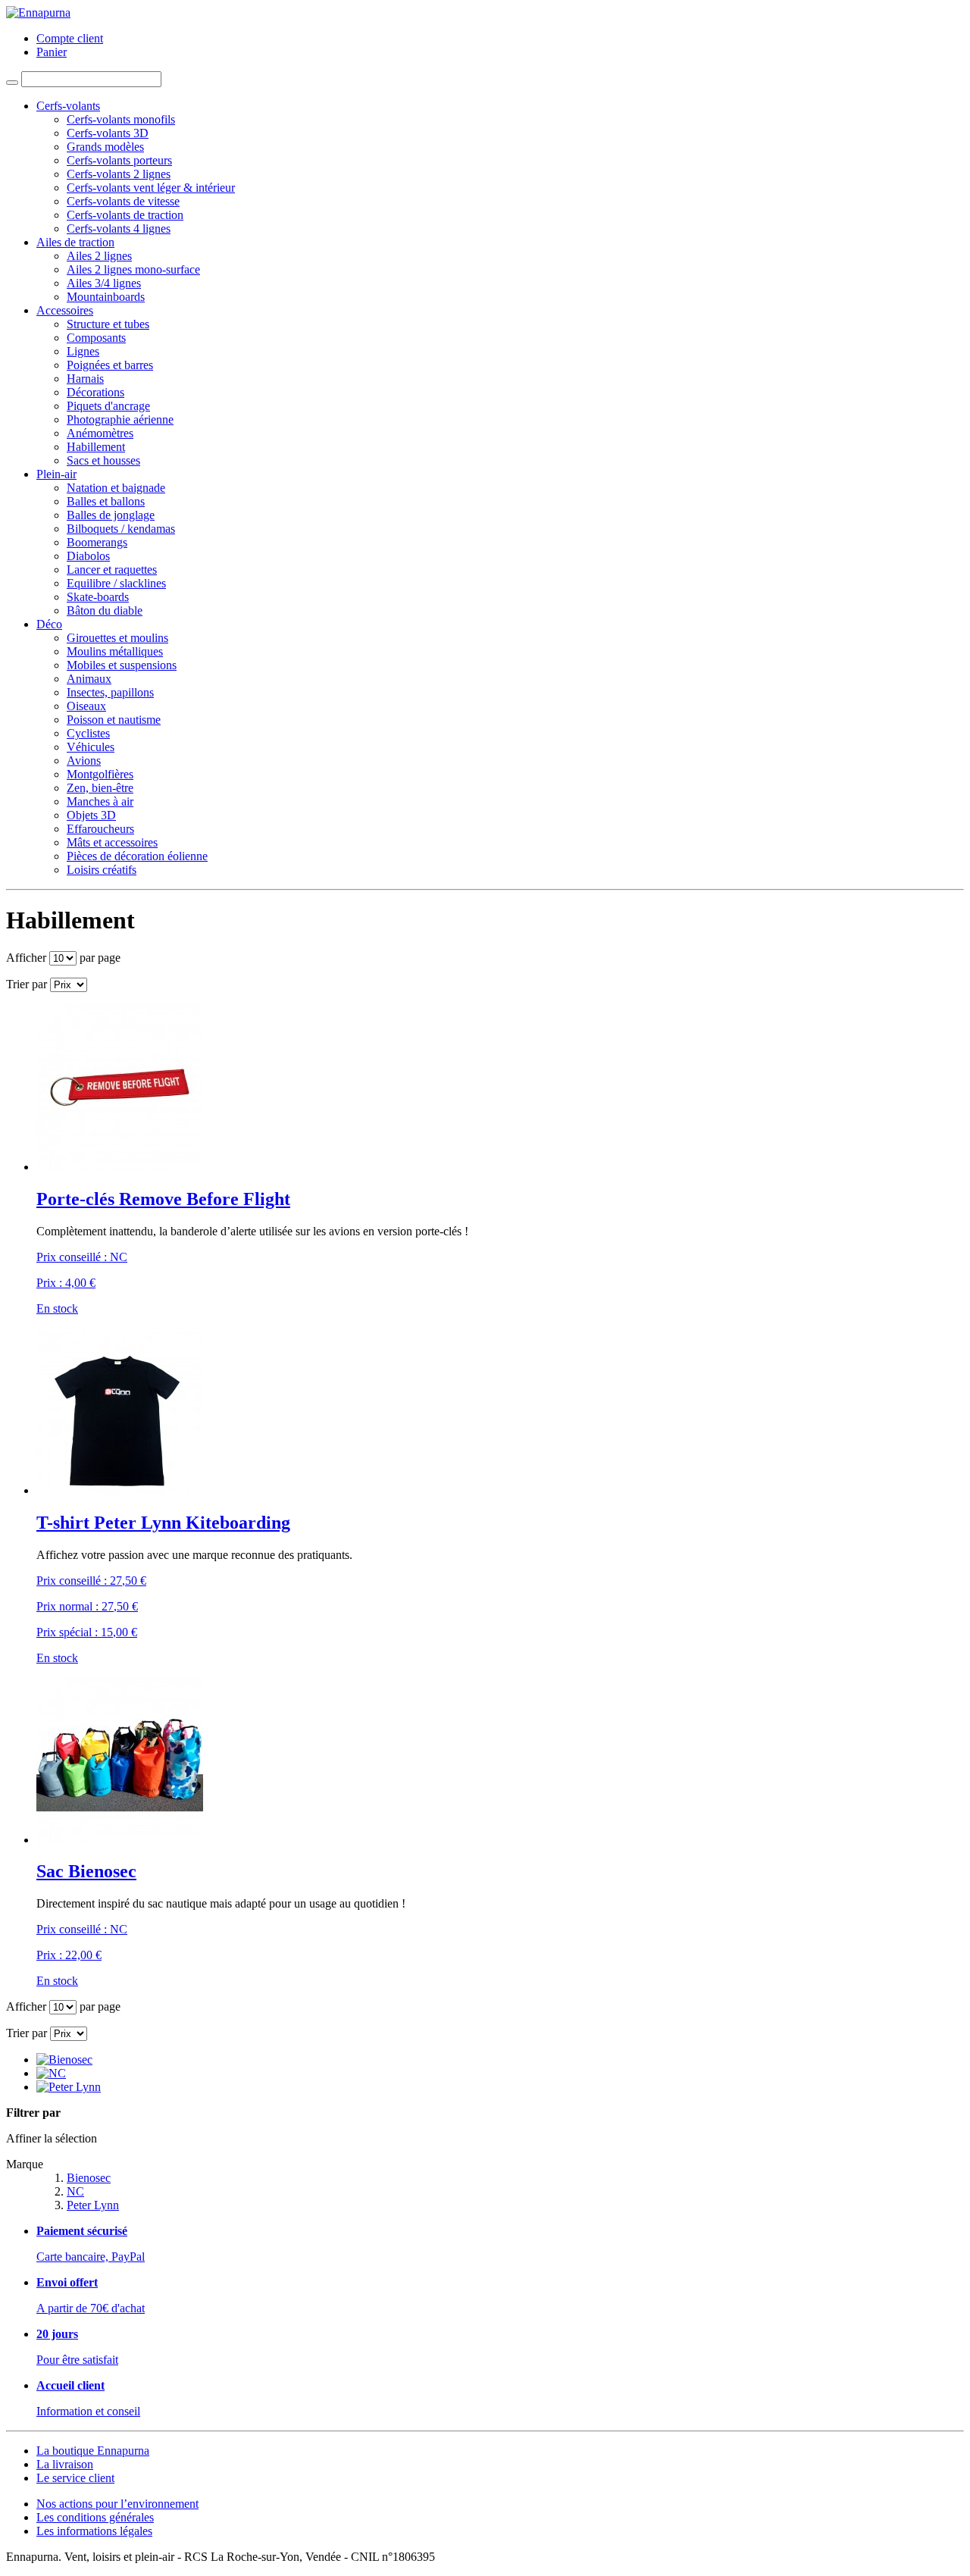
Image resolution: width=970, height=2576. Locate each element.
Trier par (27, 984)
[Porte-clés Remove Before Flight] (120, 1167)
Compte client (70, 38)
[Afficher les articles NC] (51, 2073)
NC (75, 2191)
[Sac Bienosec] (120, 1840)
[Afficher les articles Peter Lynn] (69, 2087)
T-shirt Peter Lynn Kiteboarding (163, 1523)
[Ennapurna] (38, 13)
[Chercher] (12, 83)
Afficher (26, 958)
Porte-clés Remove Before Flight (163, 1199)
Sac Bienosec (86, 1871)
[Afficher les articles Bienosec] (64, 2060)
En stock (57, 1308)
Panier (52, 52)
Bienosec (89, 2178)
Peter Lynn (93, 2205)
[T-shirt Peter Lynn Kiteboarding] (120, 1490)
